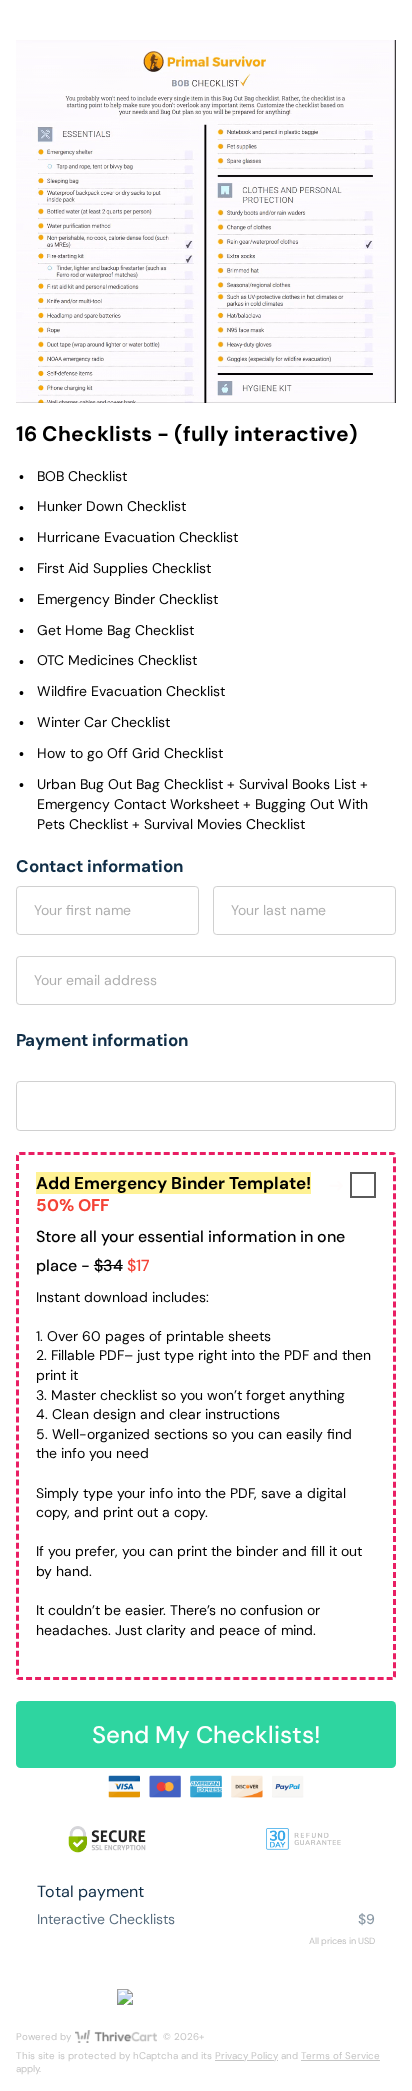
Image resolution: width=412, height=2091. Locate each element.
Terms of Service (340, 2055)
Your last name (278, 910)
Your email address (95, 980)
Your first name (82, 910)
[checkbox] (363, 1185)
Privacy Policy (246, 2055)
